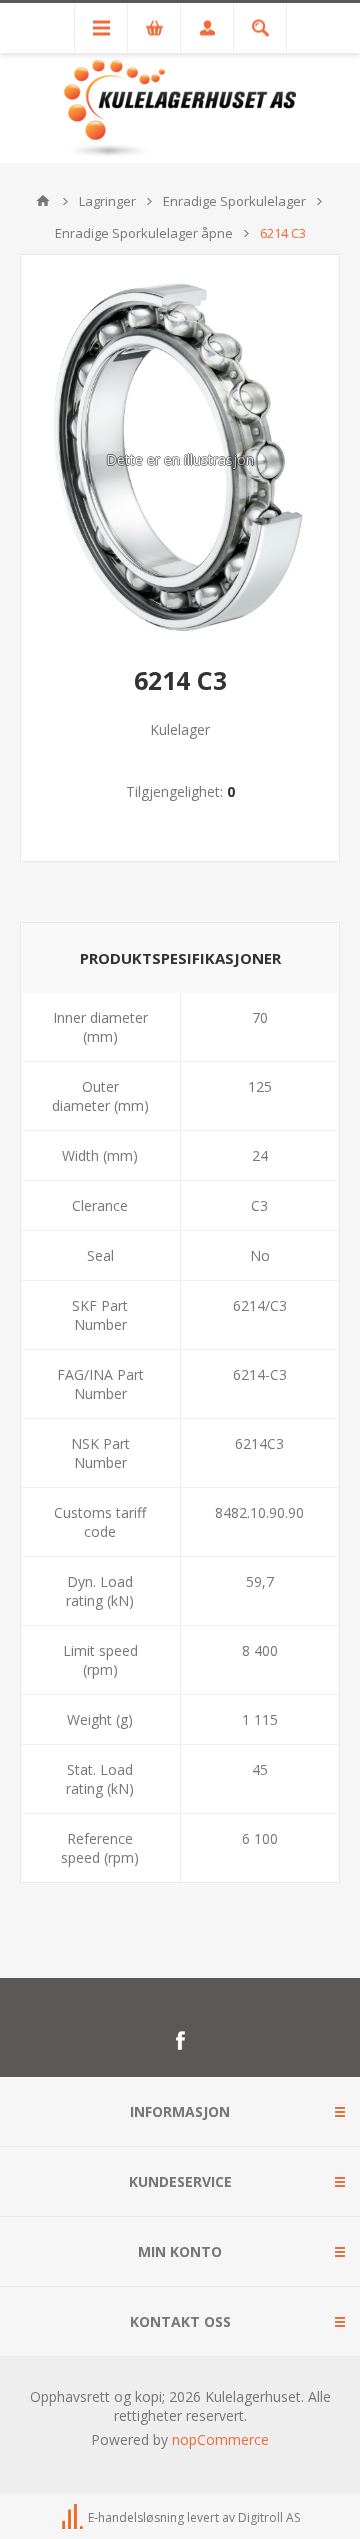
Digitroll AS (269, 2518)
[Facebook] (180, 2041)
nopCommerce (220, 2439)
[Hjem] (43, 201)
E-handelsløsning (136, 2518)
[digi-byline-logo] (74, 2518)
